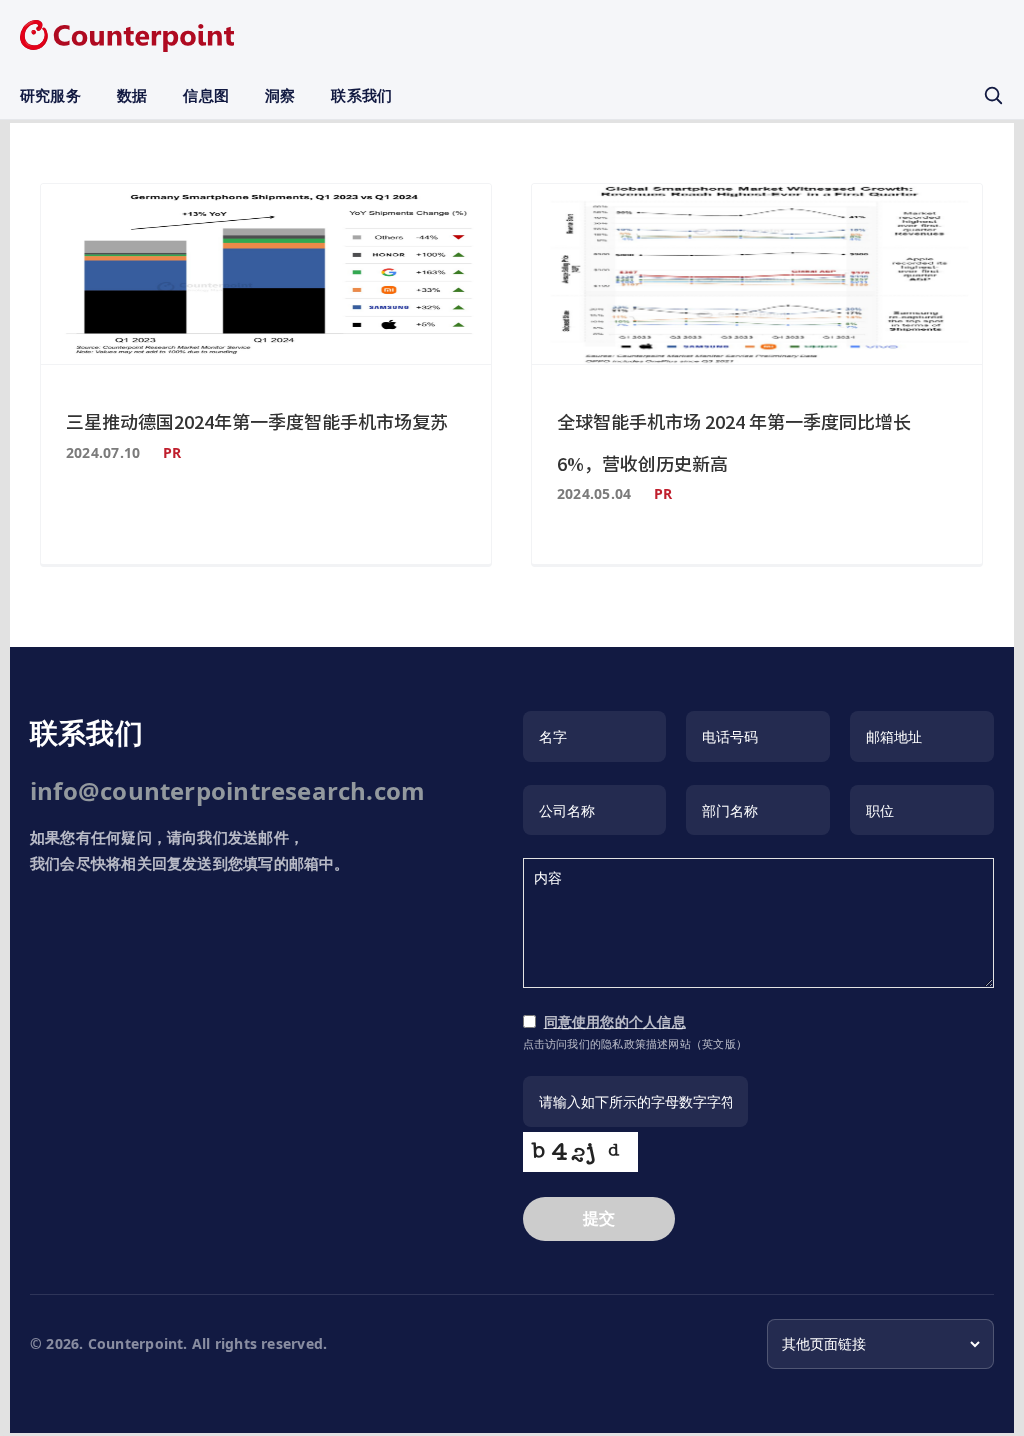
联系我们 (361, 95)
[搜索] (993, 95)
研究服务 (50, 95)
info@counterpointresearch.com (227, 790)
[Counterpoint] (127, 36)
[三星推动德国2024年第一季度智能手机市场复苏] (266, 274)
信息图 (206, 95)
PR (172, 452)
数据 (132, 95)
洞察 (280, 95)
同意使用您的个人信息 (615, 1021)
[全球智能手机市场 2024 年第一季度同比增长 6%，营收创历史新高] (757, 274)
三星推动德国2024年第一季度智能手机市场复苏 (257, 421)
